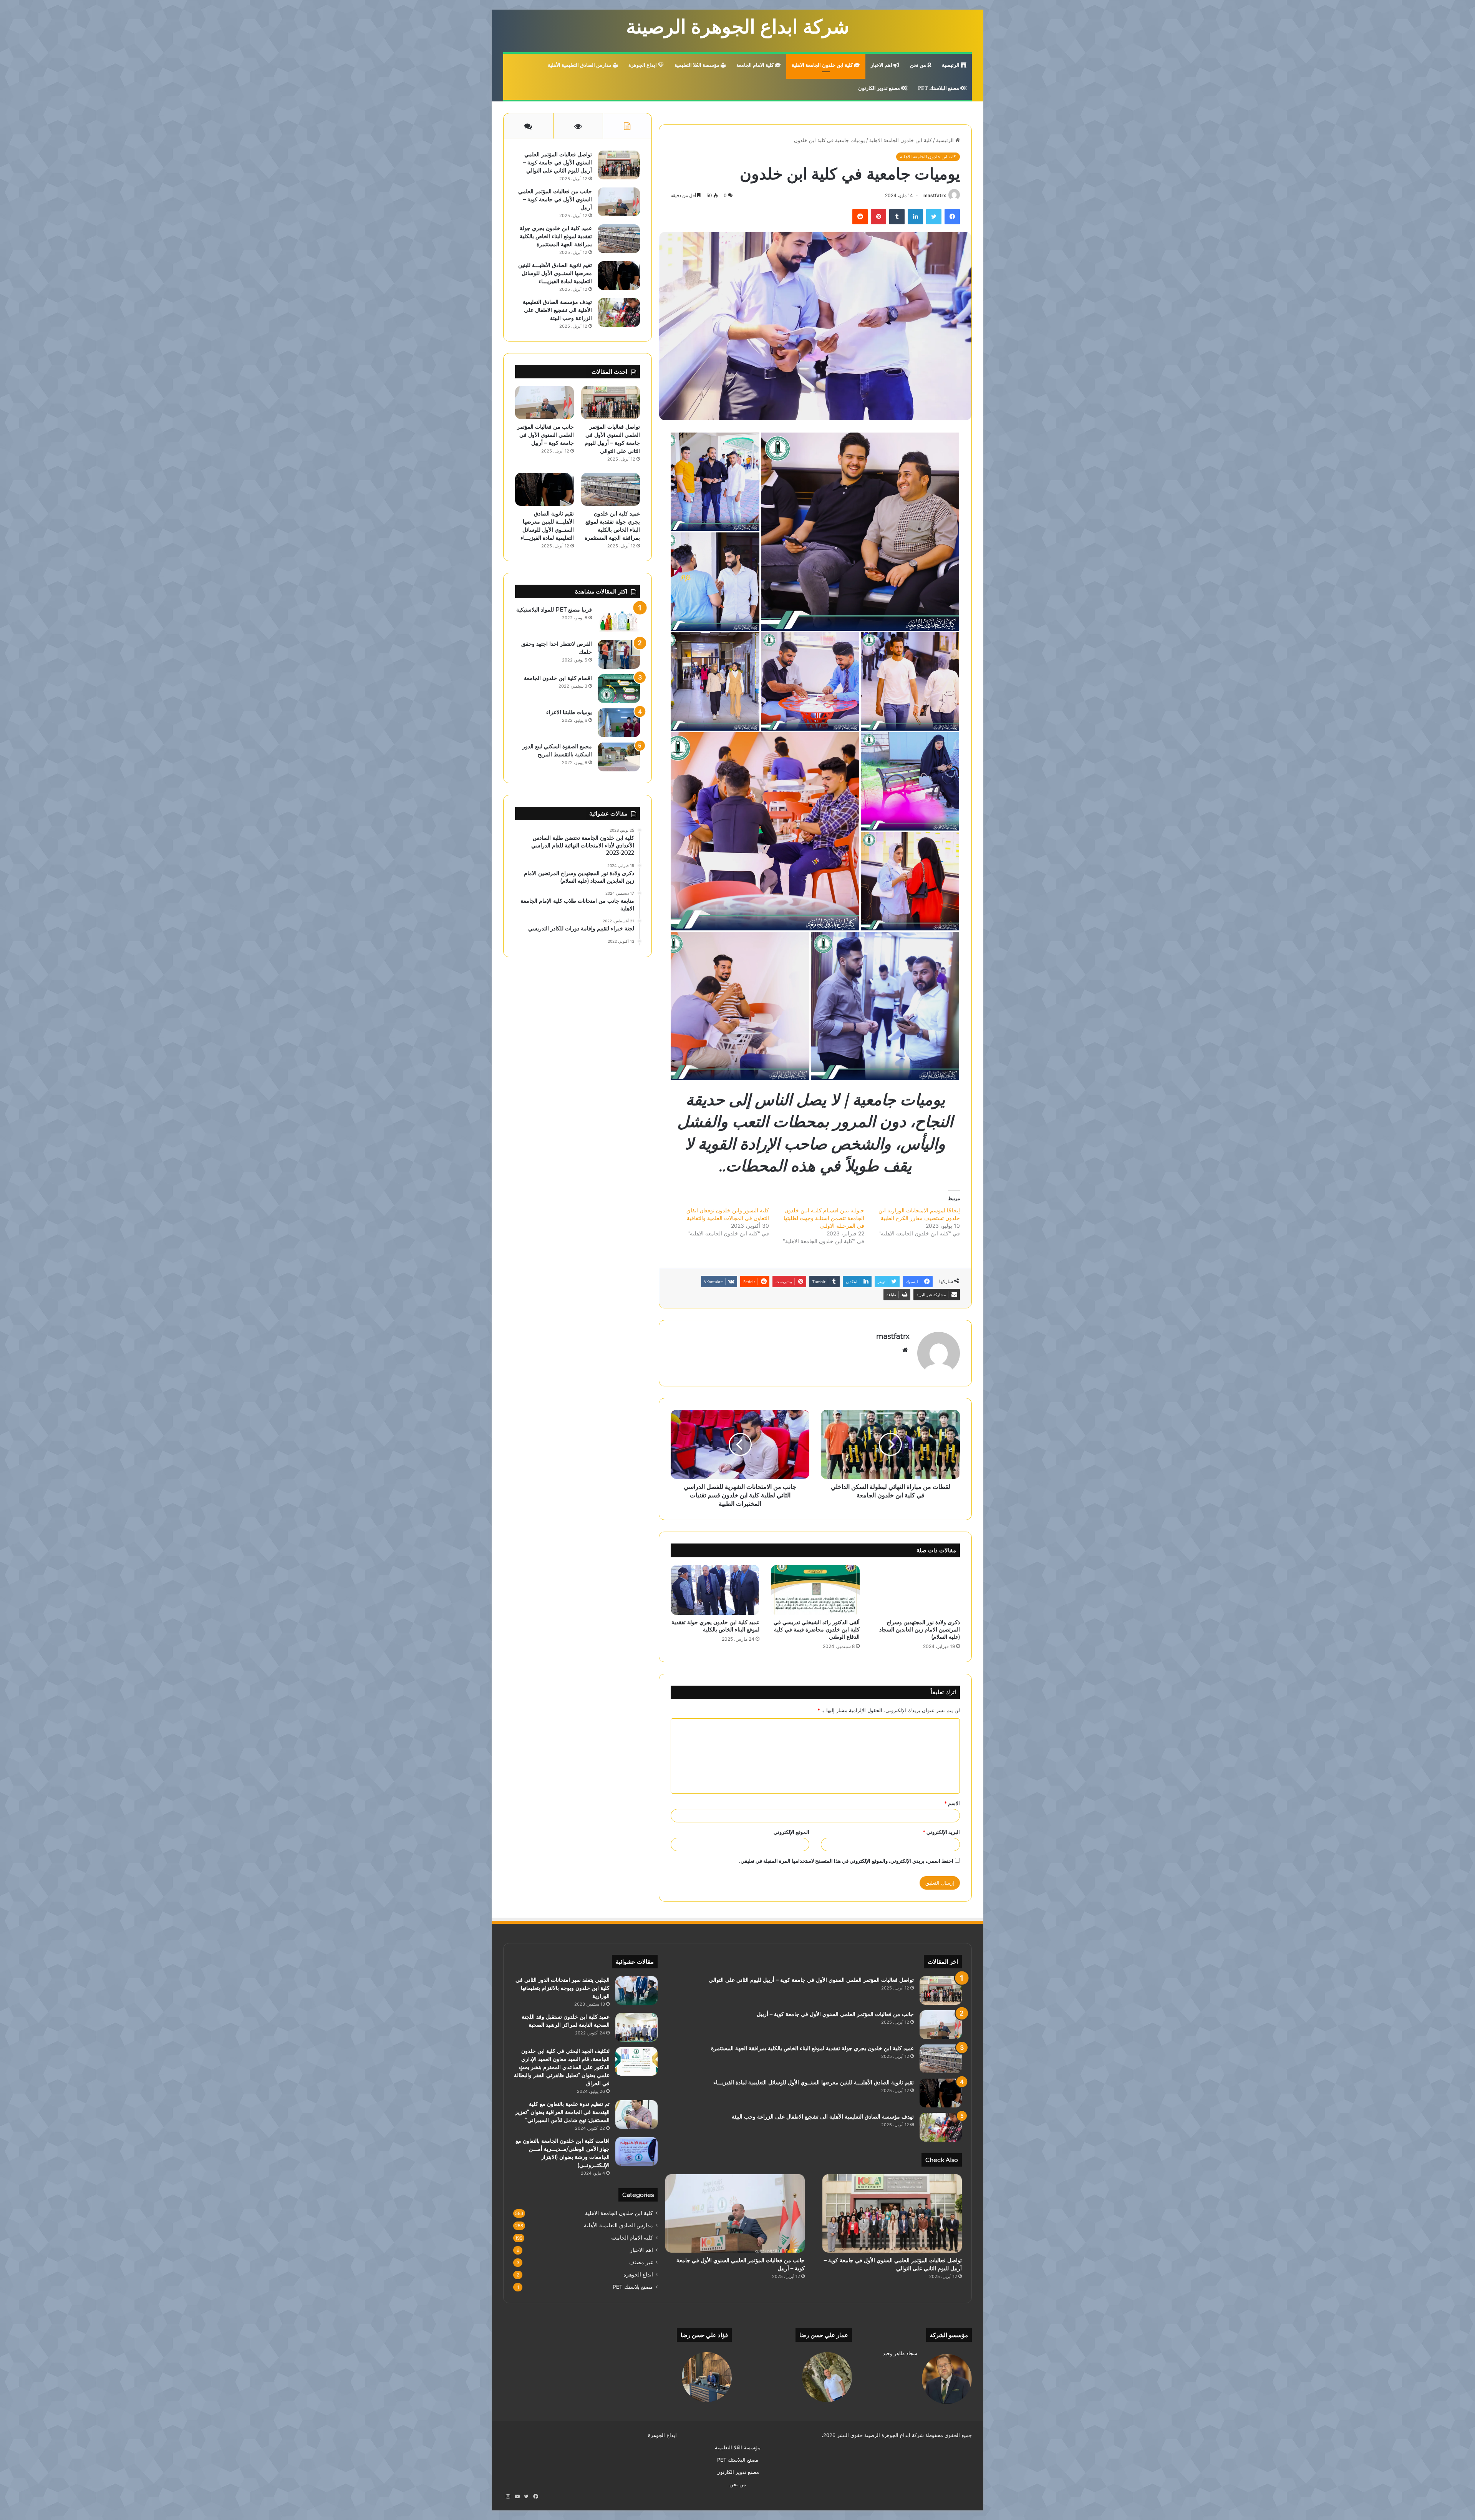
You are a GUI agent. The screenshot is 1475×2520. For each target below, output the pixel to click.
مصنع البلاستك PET (939, 88)
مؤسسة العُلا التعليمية (698, 65)
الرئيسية (951, 65)
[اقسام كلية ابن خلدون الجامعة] (619, 689)
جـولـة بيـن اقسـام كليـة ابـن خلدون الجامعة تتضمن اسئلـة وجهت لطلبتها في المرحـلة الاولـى (824, 1218)
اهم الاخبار (882, 65)
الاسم (952, 1803)
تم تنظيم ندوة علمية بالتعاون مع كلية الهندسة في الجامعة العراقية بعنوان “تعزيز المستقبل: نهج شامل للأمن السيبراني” (562, 2112)
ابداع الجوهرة (643, 65)
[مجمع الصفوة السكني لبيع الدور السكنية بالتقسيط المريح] (619, 757)
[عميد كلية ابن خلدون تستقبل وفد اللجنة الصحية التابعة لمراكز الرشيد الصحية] (636, 2027)
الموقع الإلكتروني (791, 1832)
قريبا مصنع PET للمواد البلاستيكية (554, 610)
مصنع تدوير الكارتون (880, 88)
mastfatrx (935, 195)
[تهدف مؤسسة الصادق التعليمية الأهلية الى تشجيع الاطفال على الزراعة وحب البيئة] (619, 313)
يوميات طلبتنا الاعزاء (569, 712)
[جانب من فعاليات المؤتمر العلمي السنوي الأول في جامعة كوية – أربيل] (619, 202)
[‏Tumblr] (897, 217)
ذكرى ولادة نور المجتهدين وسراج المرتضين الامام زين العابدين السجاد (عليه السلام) (920, 1630)
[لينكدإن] (915, 217)
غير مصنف (641, 2262)
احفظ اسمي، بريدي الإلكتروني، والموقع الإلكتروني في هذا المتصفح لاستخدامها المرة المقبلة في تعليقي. (846, 1861)
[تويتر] (934, 217)
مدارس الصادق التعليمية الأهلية (580, 65)
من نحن (919, 65)
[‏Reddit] (860, 217)
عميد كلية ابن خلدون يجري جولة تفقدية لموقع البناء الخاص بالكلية (715, 1626)
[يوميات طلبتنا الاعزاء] (619, 723)
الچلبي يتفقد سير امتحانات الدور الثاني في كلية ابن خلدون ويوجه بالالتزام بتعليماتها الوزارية (563, 1988)
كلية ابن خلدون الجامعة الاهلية (823, 65)
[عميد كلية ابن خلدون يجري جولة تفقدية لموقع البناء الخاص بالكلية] (715, 1590)
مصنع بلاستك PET (633, 2287)
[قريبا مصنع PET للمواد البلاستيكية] (619, 620)
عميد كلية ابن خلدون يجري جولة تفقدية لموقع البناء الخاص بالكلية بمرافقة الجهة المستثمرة (556, 236)
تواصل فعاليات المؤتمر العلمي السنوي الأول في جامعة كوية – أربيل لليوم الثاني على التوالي (558, 162)
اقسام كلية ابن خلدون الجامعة (558, 678)
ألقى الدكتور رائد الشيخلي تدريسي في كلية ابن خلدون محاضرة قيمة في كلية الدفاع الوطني (817, 1630)
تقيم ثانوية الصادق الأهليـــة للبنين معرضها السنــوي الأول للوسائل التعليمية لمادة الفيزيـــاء (555, 273)
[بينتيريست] (878, 217)
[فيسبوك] (952, 217)
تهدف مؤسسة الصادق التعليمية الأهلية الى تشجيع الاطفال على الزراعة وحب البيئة (557, 310)
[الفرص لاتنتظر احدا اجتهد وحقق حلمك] (619, 654)
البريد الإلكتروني (941, 1832)
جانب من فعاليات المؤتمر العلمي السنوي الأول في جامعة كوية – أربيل (555, 199)
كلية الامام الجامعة (756, 65)
